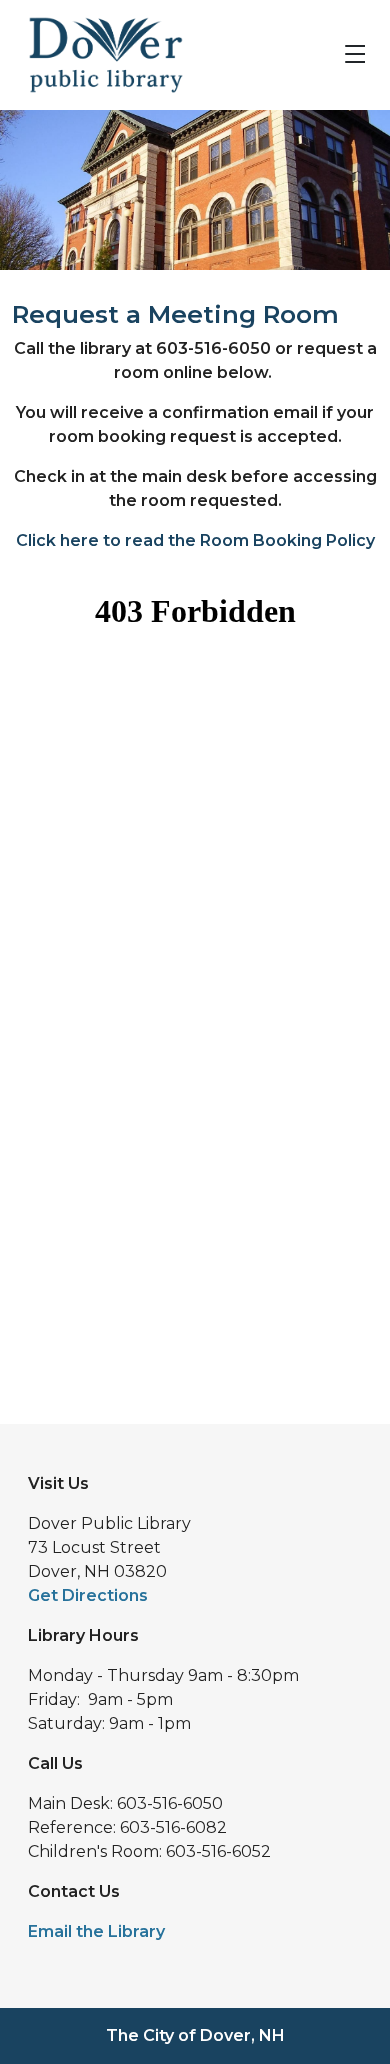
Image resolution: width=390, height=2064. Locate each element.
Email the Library (96, 1931)
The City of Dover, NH (195, 2035)
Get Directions (88, 1595)
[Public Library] (98, 53)
